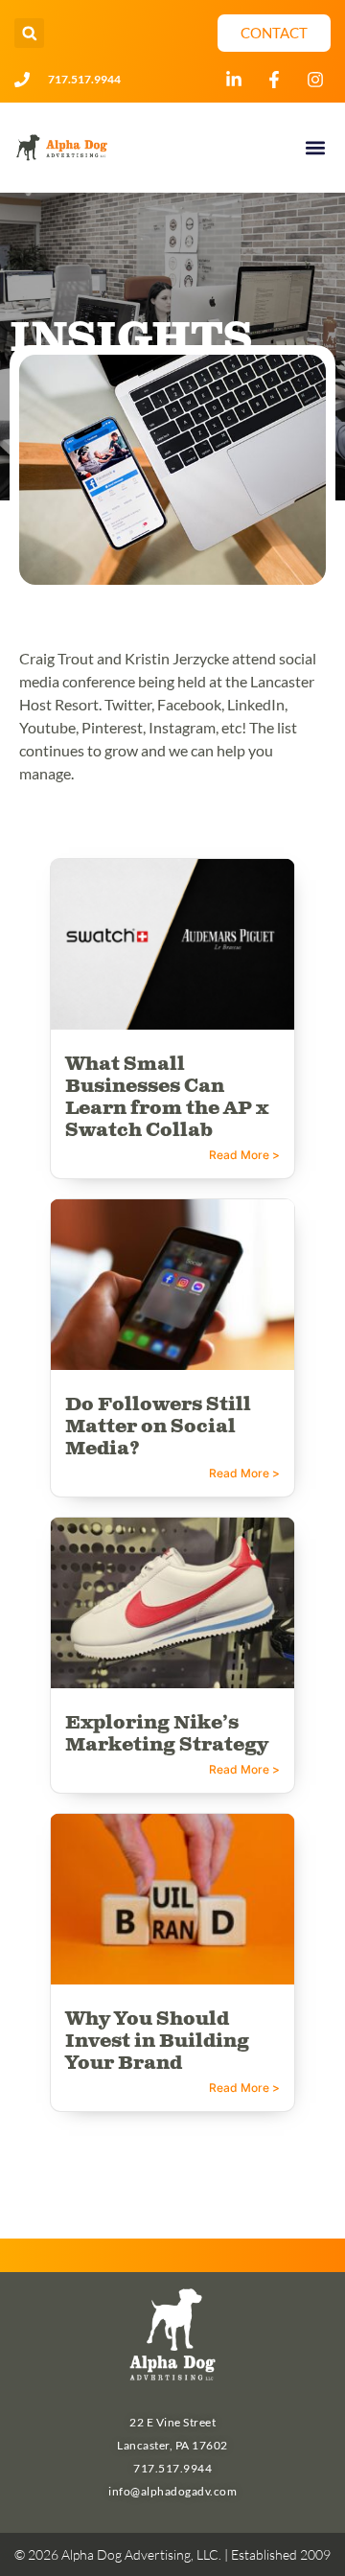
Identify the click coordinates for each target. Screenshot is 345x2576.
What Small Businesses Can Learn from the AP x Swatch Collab (167, 1098)
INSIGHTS (131, 339)
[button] (29, 33)
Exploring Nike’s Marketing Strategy (167, 1734)
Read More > (244, 1155)
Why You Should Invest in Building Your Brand (157, 2042)
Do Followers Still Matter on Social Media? (158, 1427)
